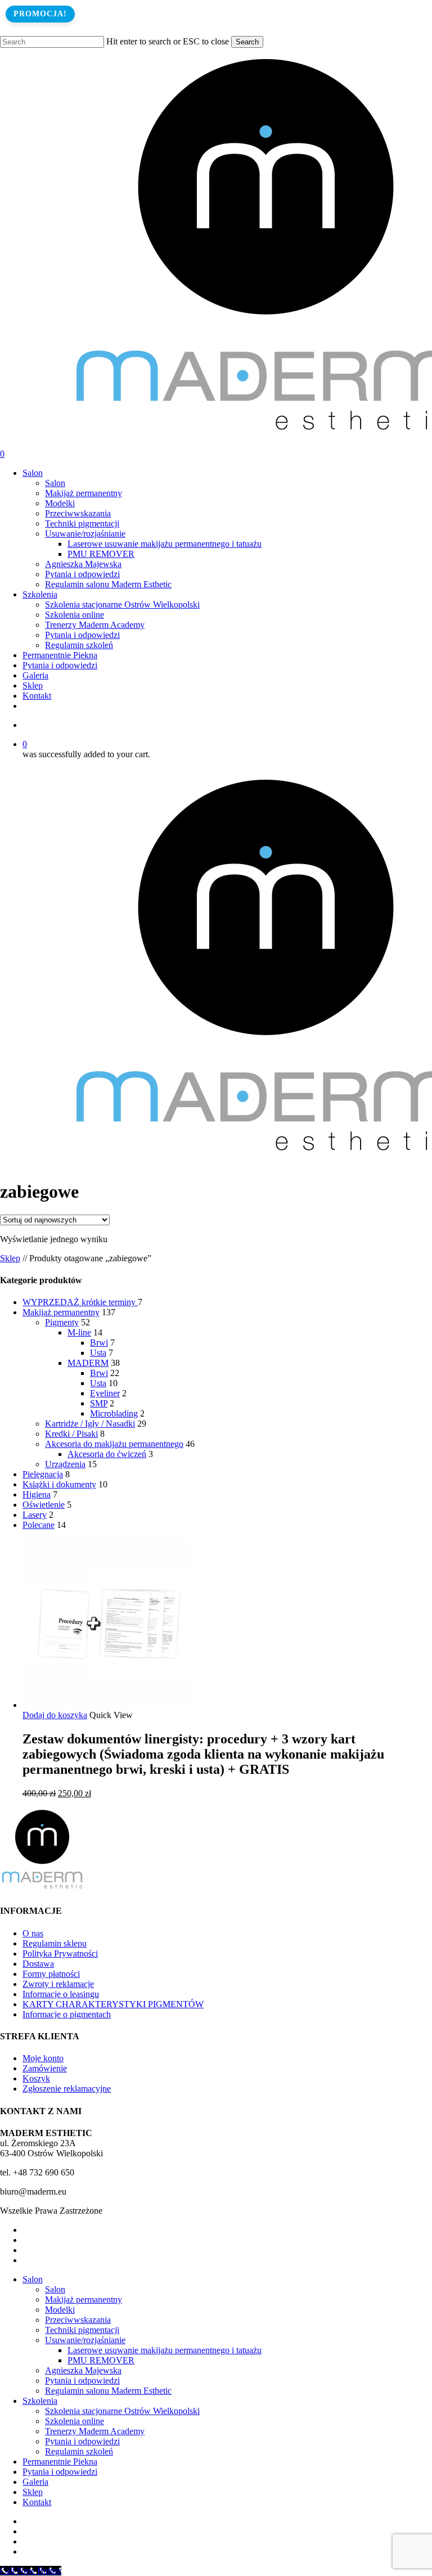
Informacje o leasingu (61, 1994)
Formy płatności (51, 1974)
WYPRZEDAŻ (80, 1302)
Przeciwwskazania (78, 2320)
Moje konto (43, 2058)
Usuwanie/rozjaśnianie (85, 2340)
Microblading (114, 1413)
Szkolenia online (75, 2421)
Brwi (99, 1343)
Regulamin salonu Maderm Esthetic (108, 2391)
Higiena (37, 1494)
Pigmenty (62, 1322)
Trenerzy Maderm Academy (95, 2431)
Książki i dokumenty (59, 1484)
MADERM (88, 1363)
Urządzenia (65, 1464)
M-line (79, 1332)
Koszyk (36, 2078)
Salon (33, 2279)
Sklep (10, 1258)
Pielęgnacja (43, 1474)
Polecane (39, 1525)
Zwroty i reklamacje (58, 1984)
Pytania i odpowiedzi (82, 2381)
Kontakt (37, 2502)
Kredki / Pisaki (71, 1434)
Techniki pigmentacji (82, 2330)
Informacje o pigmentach (67, 2014)
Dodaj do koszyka (55, 1715)
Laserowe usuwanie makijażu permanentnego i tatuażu (165, 2350)
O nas (33, 1933)
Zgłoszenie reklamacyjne (67, 2089)
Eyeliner (105, 1393)
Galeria (35, 2482)
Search (247, 42)
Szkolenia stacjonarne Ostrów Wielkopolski (122, 2411)
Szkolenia (40, 2401)
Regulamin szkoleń (79, 2451)
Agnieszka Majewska (83, 2370)
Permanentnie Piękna (60, 2462)
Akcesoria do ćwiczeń (107, 1454)
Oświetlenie (44, 1505)
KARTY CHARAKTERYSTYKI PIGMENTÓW (113, 2004)
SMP (99, 1403)
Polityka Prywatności (60, 1954)
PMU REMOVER (101, 2360)
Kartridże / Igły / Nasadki (90, 1424)
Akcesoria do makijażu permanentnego (114, 1444)
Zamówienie (45, 2068)
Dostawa (38, 1964)
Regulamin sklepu (55, 1943)
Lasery (35, 1515)
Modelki (60, 2310)
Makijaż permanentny (61, 1312)
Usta (98, 1353)
